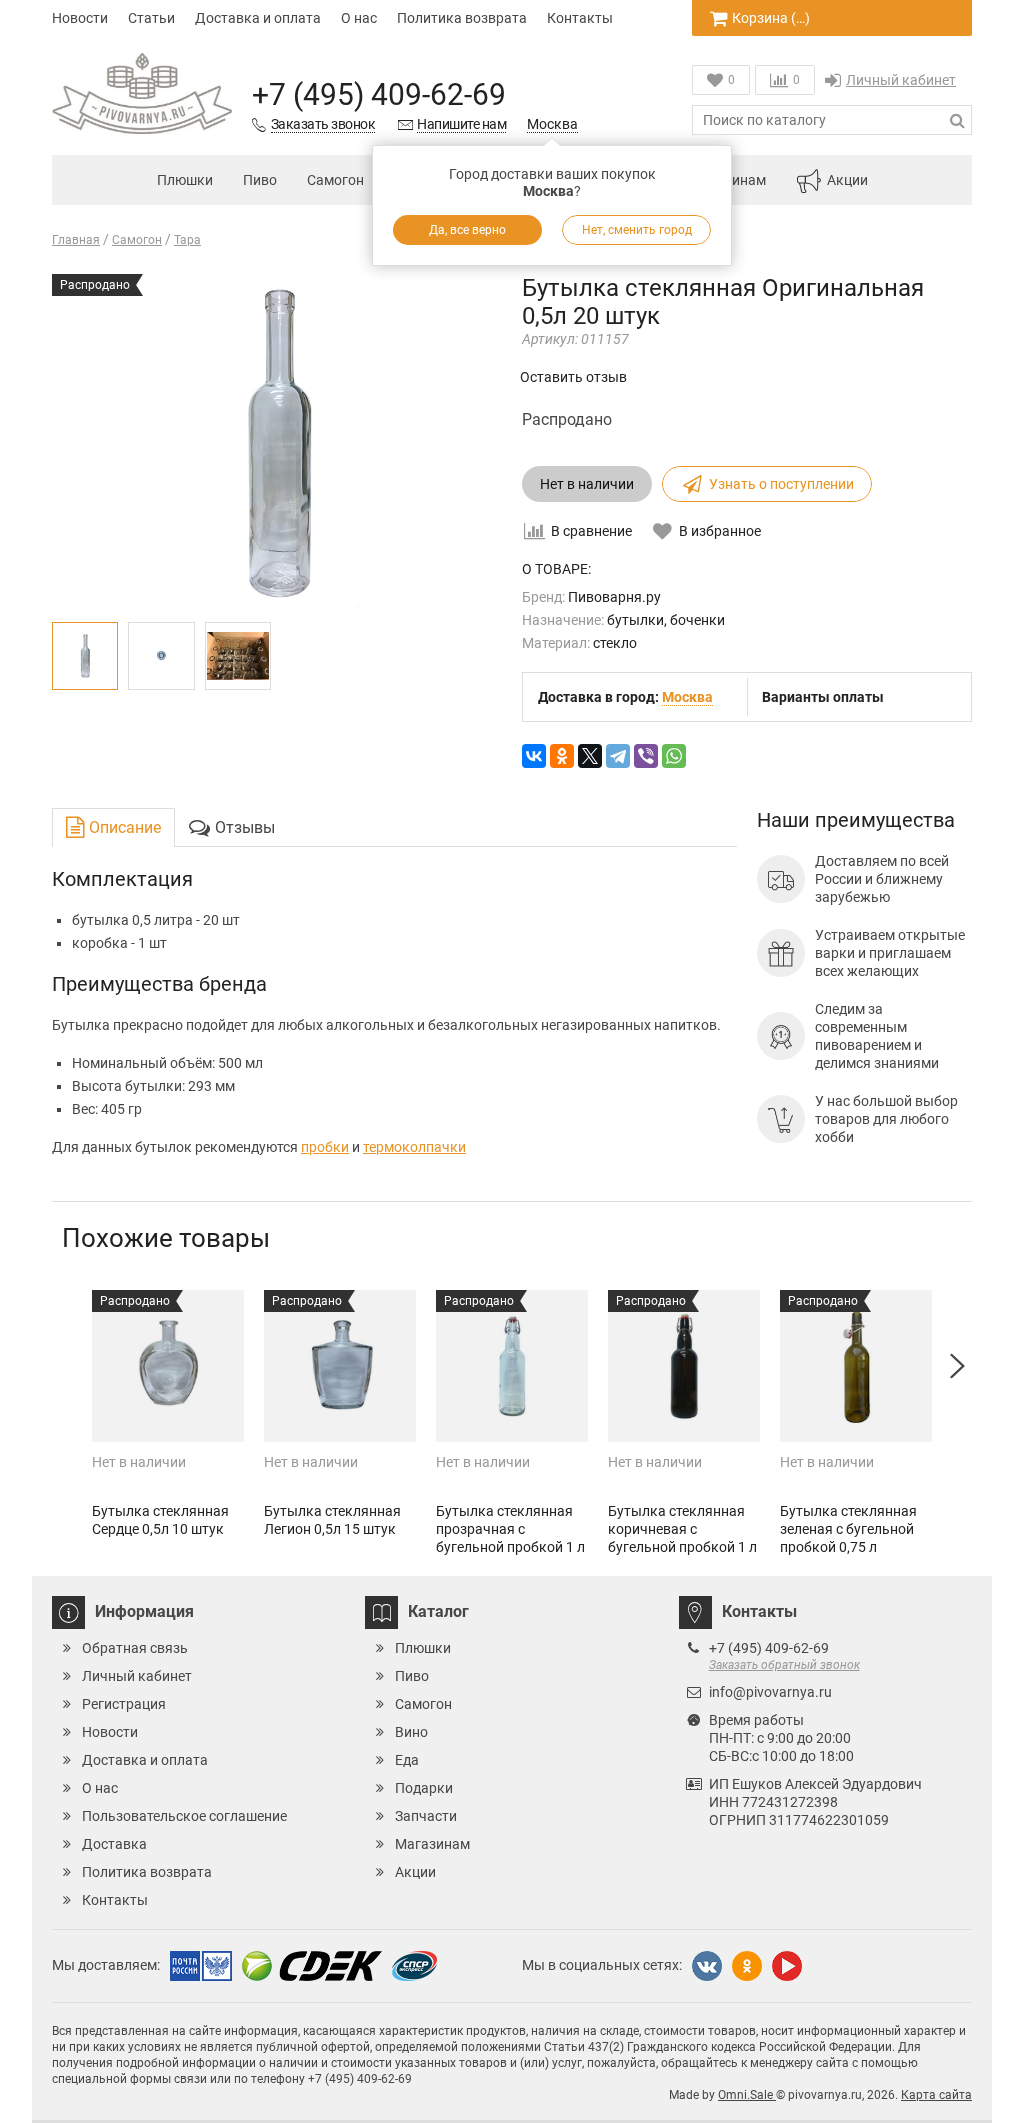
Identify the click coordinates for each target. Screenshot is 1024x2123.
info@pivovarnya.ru (770, 1692)
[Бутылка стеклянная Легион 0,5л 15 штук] (340, 1366)
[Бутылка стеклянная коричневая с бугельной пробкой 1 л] (684, 1366)
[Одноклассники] (562, 756)
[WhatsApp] (674, 756)
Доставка (114, 1844)
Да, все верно (467, 230)
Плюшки (185, 180)
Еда (407, 1760)
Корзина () (771, 18)
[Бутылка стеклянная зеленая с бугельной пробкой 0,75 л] (856, 1366)
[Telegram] (618, 756)
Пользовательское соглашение (184, 1816)
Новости (80, 18)
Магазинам (432, 1844)
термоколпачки (414, 1147)
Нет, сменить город (637, 230)
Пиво (260, 180)
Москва (552, 124)
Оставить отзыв (573, 377)
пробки (325, 1147)
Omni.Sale (747, 2095)
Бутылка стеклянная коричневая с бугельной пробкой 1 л (682, 1529)
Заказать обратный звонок (784, 1665)
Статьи (151, 18)
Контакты (580, 18)
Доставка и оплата (258, 18)
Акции (847, 180)
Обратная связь (135, 1648)
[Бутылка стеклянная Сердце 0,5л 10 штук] (168, 1366)
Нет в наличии (587, 484)
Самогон (335, 180)
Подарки (424, 1788)
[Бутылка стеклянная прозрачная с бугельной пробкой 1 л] (512, 1366)
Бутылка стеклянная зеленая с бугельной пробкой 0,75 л (848, 1529)
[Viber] (646, 756)
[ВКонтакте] (534, 756)
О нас (359, 18)
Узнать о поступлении (781, 484)
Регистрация (124, 1704)
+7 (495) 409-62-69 (379, 94)
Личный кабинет (901, 80)
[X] (590, 756)
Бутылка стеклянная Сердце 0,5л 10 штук (160, 1520)
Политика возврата (462, 18)
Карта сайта (936, 2095)
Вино (411, 1732)
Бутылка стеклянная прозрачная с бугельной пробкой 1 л (510, 1529)
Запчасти (426, 1816)
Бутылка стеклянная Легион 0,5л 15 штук (332, 1520)
